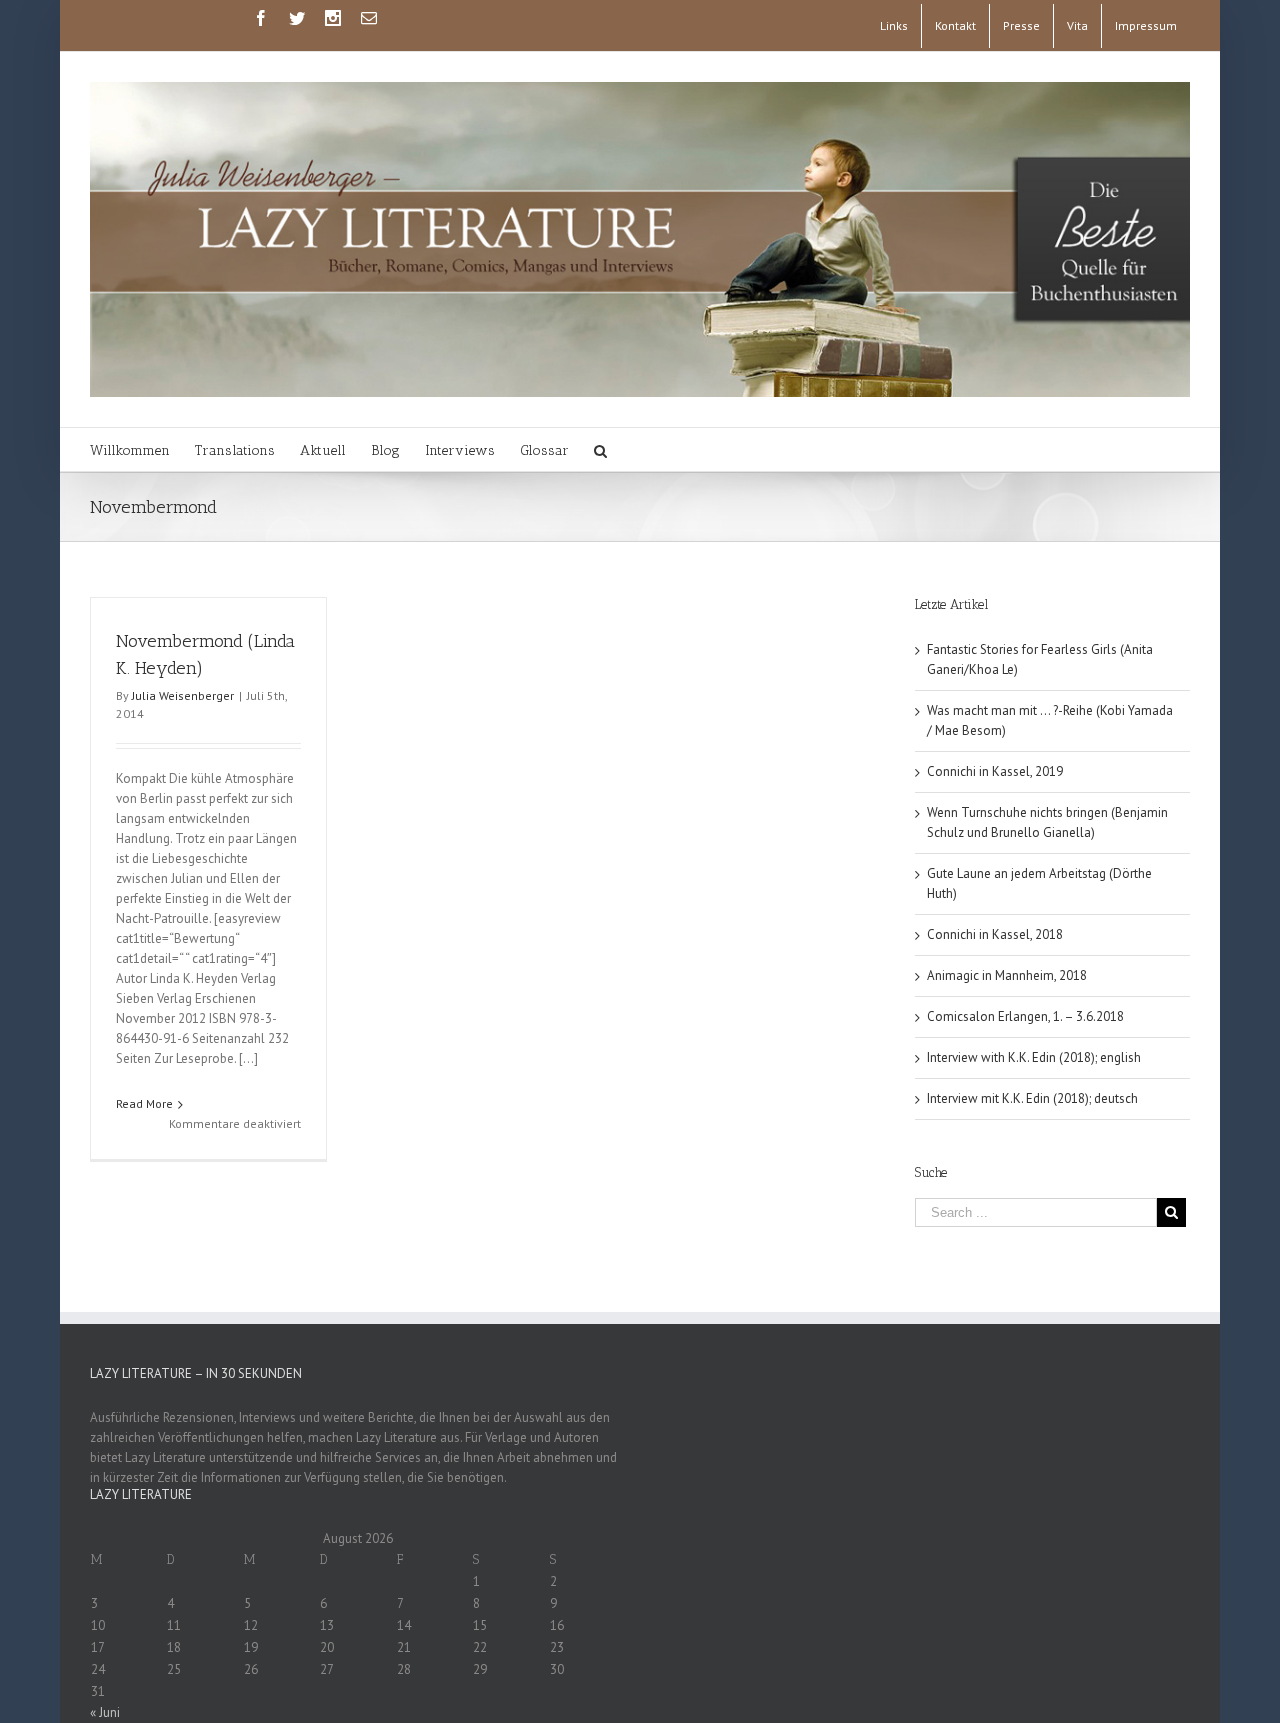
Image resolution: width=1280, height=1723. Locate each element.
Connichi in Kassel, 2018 (995, 934)
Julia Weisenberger (183, 695)
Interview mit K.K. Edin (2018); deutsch (1032, 1098)
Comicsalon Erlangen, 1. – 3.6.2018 (1025, 1016)
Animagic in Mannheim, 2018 (1007, 975)
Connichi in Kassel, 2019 (995, 771)
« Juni (105, 1712)
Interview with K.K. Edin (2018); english (1034, 1057)
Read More (144, 1103)
